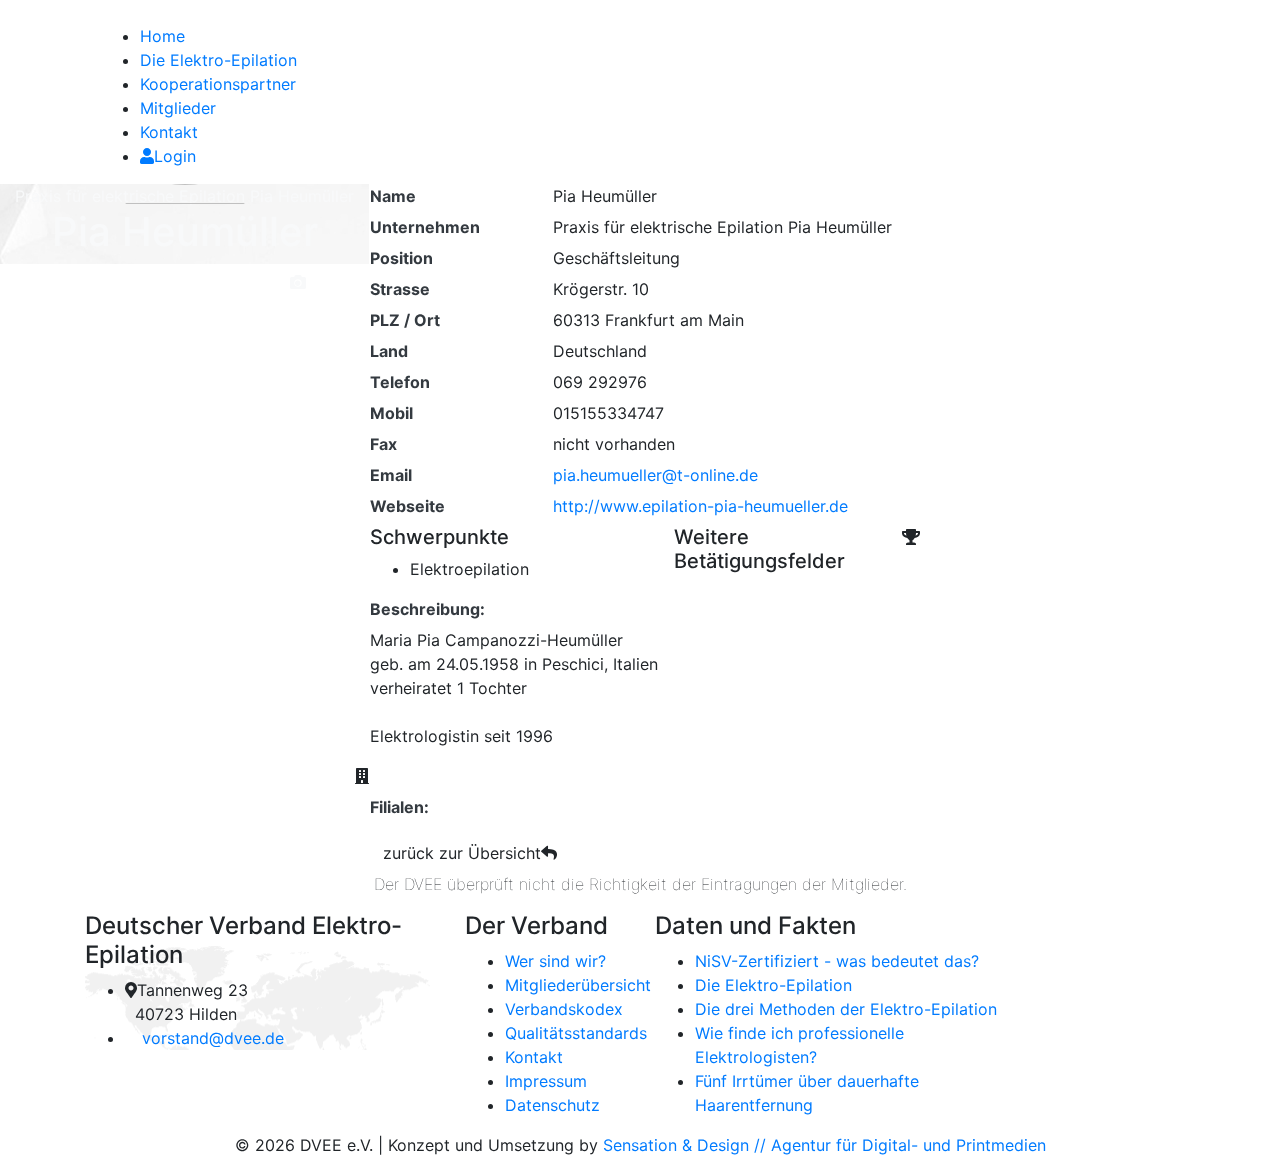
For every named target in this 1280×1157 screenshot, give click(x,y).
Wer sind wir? (555, 961)
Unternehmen (425, 227)
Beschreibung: (427, 609)
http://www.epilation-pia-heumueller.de (700, 506)
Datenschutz (552, 1105)
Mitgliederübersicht (578, 985)
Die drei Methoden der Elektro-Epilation (846, 1009)
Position (401, 258)
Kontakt (169, 132)
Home (162, 36)
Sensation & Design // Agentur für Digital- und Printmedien (824, 1145)
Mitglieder (178, 108)
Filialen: (399, 807)
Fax (383, 444)
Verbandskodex (564, 1009)
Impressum (546, 1081)
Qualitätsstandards (576, 1033)
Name (393, 196)
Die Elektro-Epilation (218, 60)
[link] (87, 12)
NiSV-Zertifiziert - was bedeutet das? (837, 961)
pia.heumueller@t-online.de (655, 475)
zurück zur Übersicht (462, 853)
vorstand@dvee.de (213, 1038)
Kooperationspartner (218, 84)
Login (175, 156)
